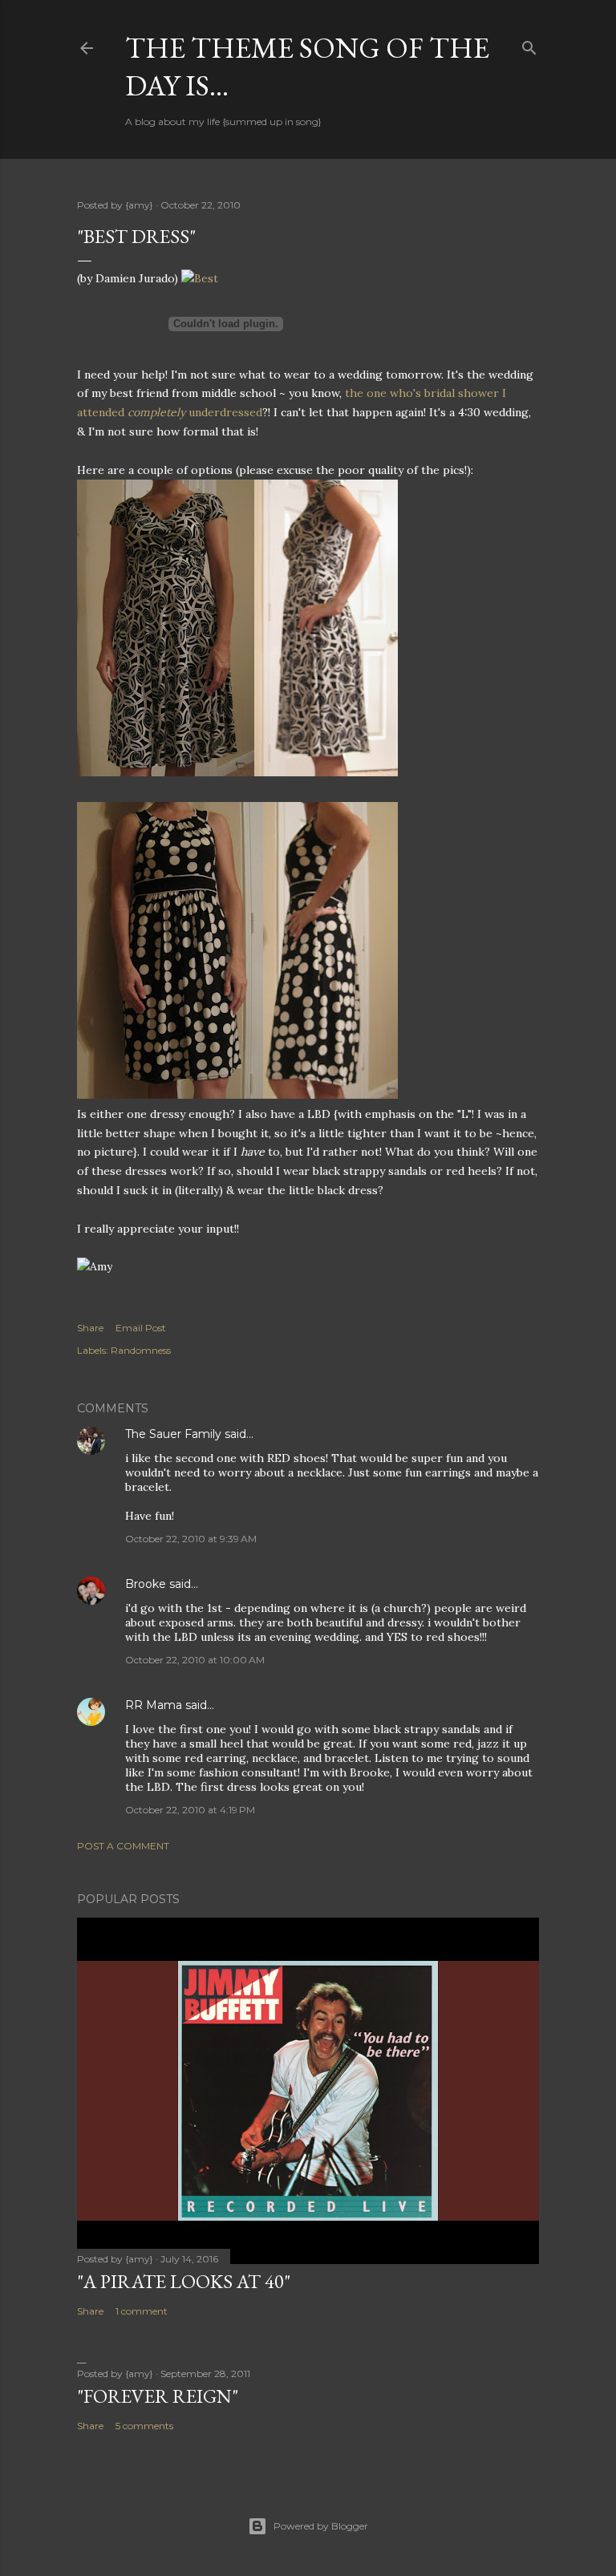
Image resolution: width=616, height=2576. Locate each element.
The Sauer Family (173, 1434)
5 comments (144, 2426)
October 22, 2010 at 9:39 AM (191, 1539)
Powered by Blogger (321, 2526)
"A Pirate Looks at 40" (184, 2281)
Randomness (141, 1350)
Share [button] (90, 1328)
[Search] (529, 45)
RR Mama (154, 1705)
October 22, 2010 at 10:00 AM (195, 1660)
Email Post (141, 1328)
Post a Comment (123, 1846)
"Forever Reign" (158, 2396)
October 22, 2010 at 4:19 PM (190, 1810)
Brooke (146, 1584)
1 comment (142, 2311)
